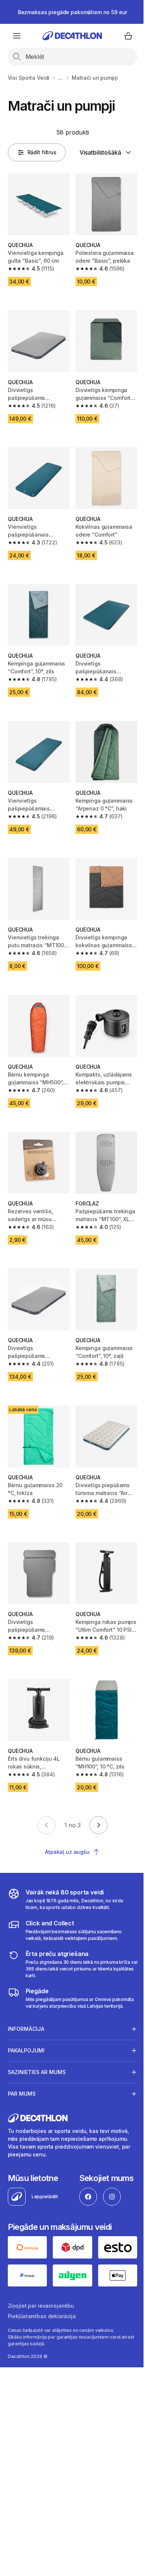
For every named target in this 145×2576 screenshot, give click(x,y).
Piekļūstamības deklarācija (42, 2360)
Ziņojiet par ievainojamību (41, 2349)
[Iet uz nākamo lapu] (99, 1825)
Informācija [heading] (26, 2027)
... (61, 78)
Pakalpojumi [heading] (26, 2049)
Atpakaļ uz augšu (67, 1852)
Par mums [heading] (22, 2092)
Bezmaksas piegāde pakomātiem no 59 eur (73, 12)
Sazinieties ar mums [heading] (37, 2071)
